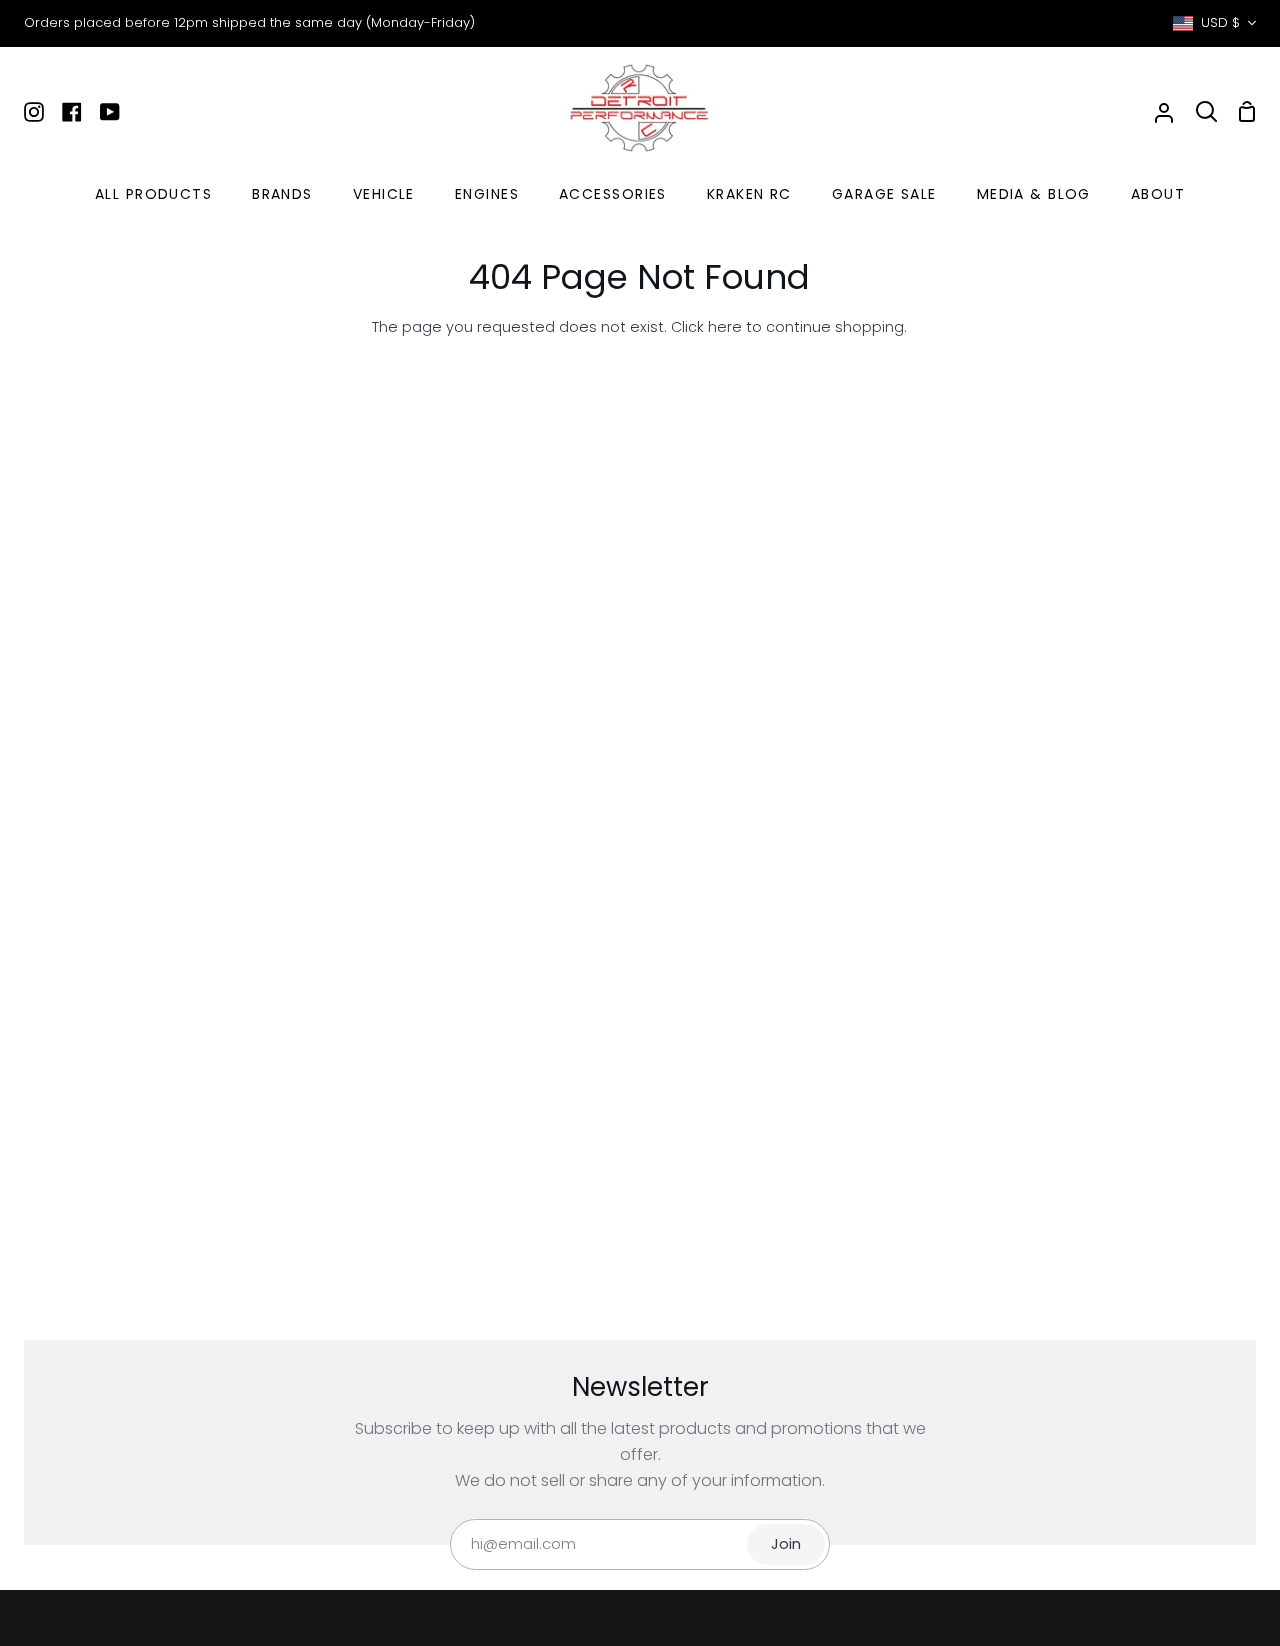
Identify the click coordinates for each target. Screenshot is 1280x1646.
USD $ (1220, 22)
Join (786, 1544)
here (725, 327)
